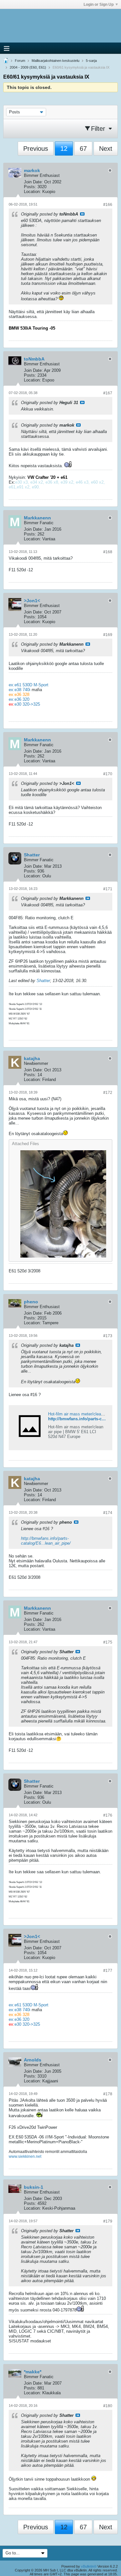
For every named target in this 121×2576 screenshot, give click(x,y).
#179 (108, 2221)
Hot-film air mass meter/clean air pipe (83, 1414)
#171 (108, 889)
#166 (108, 205)
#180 (108, 2406)
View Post (82, 214)
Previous (36, 149)
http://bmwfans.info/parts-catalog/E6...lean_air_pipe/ (46, 1541)
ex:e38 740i (20, 690)
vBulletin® (89, 2566)
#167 (108, 393)
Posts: (30, 187)
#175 (108, 1642)
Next (106, 149)
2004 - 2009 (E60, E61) (28, 67)
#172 (108, 1093)
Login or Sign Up (99, 5)
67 (83, 149)
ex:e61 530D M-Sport (29, 685)
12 (64, 149)
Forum (20, 61)
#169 (108, 635)
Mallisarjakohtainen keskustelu (55, 61)
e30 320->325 (27, 704)
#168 (108, 552)
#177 (108, 1971)
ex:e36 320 (19, 699)
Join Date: (33, 182)
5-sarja (91, 61)
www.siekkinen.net (25, 2156)
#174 (108, 1513)
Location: (32, 192)
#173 (108, 1336)
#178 (108, 2094)
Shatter (43, 981)
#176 (108, 1815)
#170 (108, 774)
